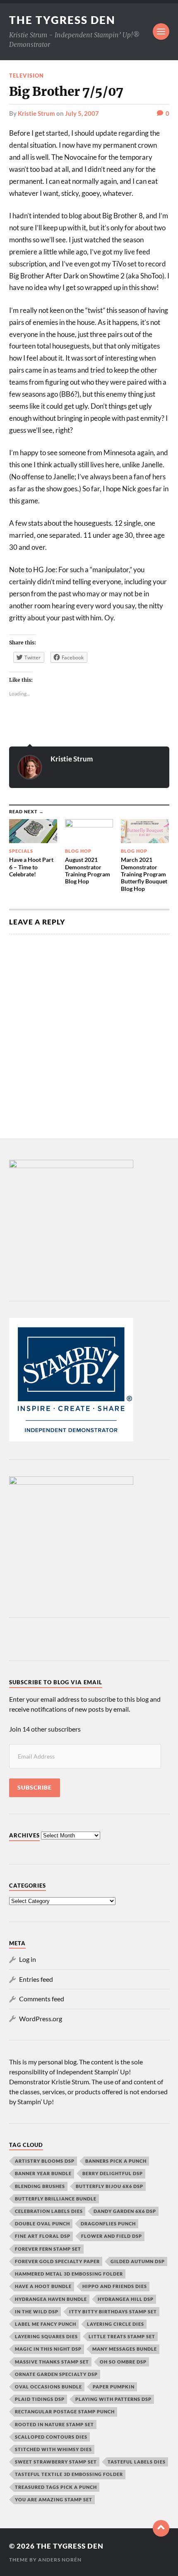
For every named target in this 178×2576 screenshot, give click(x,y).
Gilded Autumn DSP (138, 2261)
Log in (28, 1959)
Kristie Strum (36, 113)
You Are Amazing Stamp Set (54, 2499)
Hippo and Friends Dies (115, 2286)
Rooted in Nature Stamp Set (54, 2424)
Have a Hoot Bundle (43, 2286)
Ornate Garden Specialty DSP (56, 2374)
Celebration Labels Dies (49, 2211)
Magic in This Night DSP (48, 2349)
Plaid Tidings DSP (40, 2399)
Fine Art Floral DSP (43, 2236)
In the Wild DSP (37, 2311)
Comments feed (42, 1999)
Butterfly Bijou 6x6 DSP (109, 2186)
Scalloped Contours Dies (51, 2437)
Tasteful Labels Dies (137, 2462)
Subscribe (35, 1788)
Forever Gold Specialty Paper (57, 2261)
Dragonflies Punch (108, 2224)
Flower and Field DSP (112, 2236)
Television (26, 76)
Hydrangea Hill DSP (126, 2299)
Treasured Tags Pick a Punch (56, 2487)
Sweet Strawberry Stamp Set (56, 2462)
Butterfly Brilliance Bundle (56, 2199)
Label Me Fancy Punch (46, 2324)
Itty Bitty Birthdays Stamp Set (113, 2311)
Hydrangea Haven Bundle (51, 2299)
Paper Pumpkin (114, 2387)
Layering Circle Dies (115, 2324)
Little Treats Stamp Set (122, 2336)
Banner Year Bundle (43, 2173)
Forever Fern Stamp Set (48, 2249)
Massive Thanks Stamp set (52, 2362)
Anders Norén (60, 2560)
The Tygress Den (62, 20)
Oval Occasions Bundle (48, 2387)
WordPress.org (41, 2019)
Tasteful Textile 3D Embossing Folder (69, 2474)
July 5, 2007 (82, 113)
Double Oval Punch (42, 2224)
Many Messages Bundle (125, 2349)
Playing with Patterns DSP (113, 2399)
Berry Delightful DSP (113, 2173)
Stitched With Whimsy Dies (53, 2449)
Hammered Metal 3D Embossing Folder (69, 2274)
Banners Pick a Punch (116, 2161)
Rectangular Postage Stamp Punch (65, 2411)
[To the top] (161, 2528)
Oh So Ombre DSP (123, 2362)
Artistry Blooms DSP (45, 2161)
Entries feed (36, 1979)
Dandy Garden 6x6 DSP (125, 2211)
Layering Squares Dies (46, 2336)
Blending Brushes (40, 2186)
